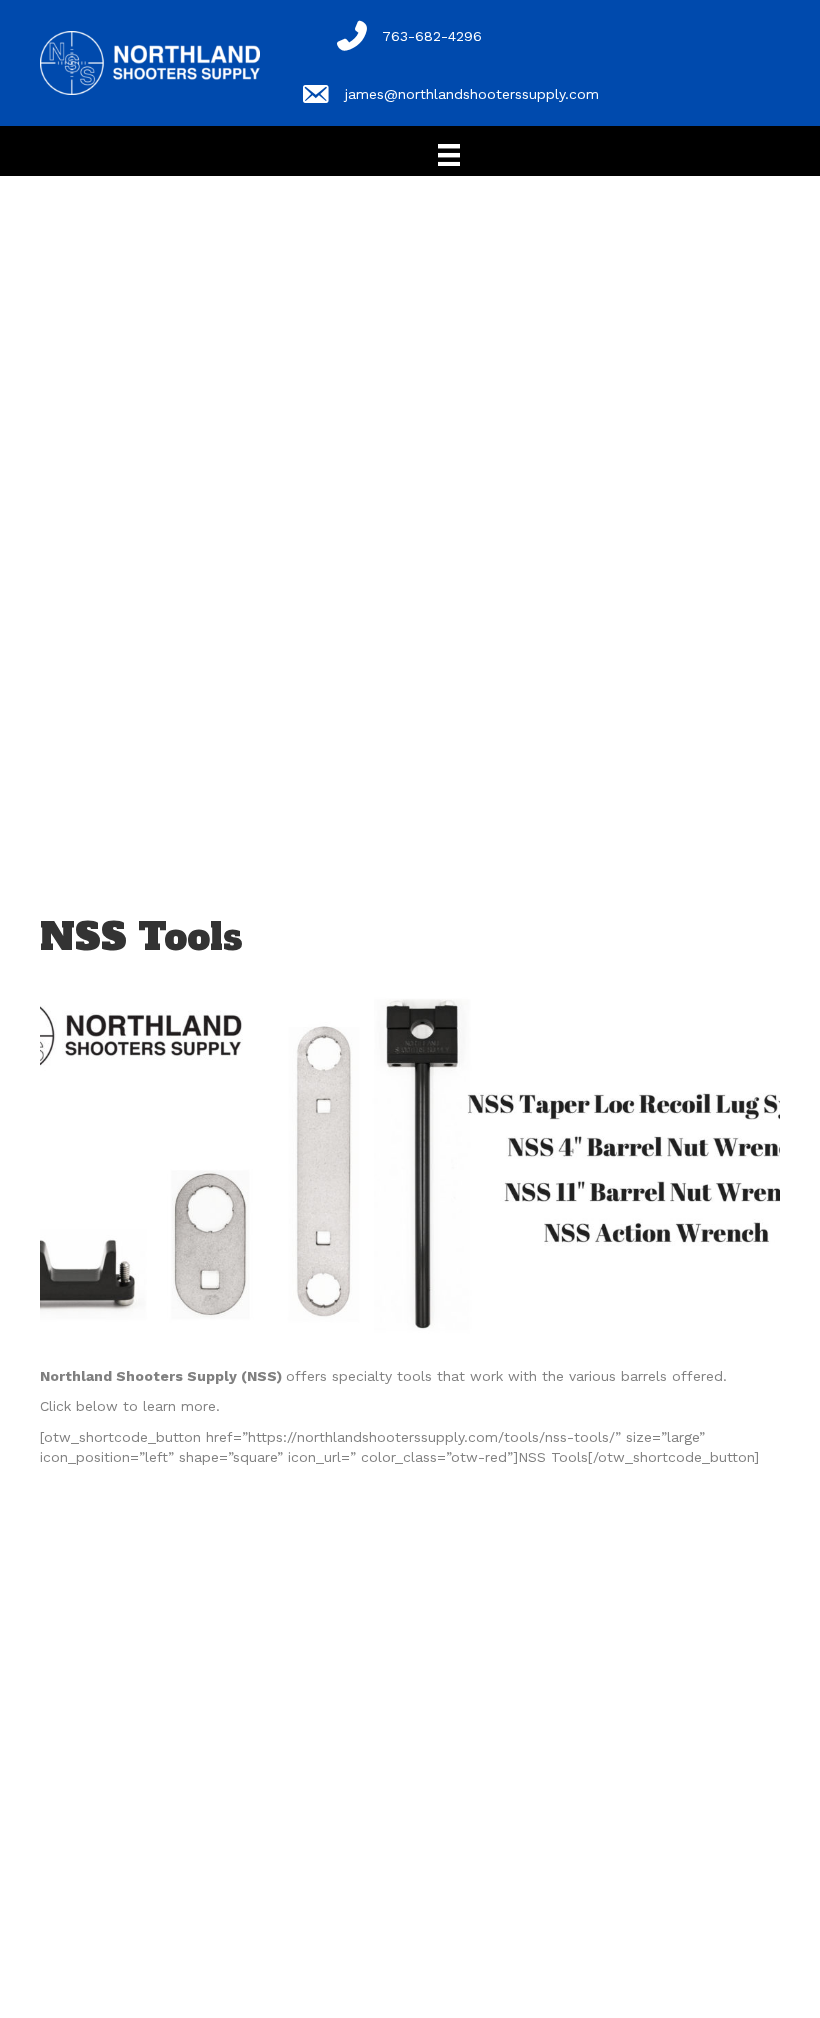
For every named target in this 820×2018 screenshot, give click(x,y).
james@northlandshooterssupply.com (472, 94)
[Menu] (449, 155)
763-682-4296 (432, 36)
